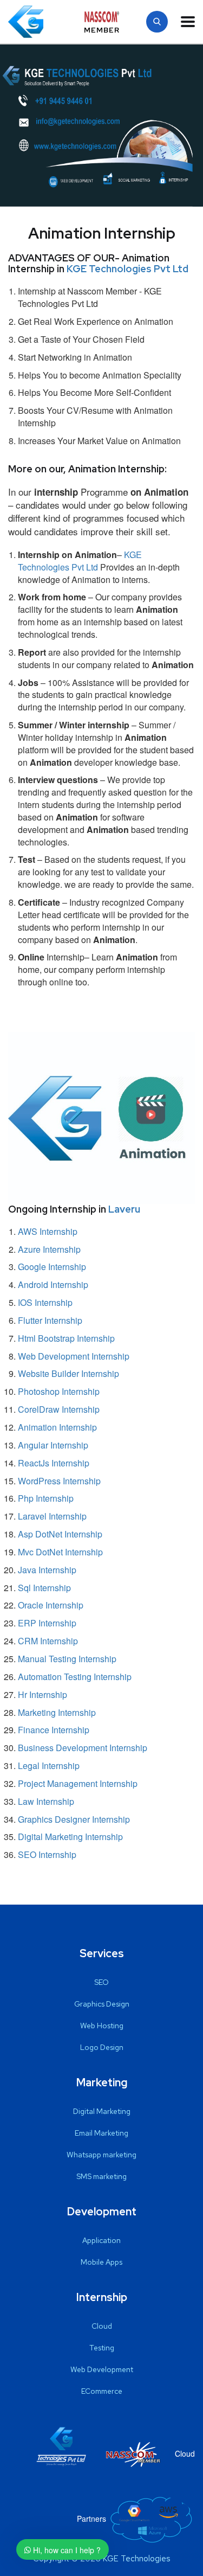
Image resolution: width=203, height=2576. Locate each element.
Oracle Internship (51, 1605)
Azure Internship (49, 1249)
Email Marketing (101, 2133)
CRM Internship (48, 1641)
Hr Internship (42, 1694)
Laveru (124, 1209)
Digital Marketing (102, 2111)
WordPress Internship (59, 1481)
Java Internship (47, 1570)
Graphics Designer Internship (74, 1819)
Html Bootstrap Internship (66, 1338)
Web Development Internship (74, 1356)
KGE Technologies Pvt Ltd (127, 269)
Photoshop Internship (59, 1391)
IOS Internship (45, 1302)
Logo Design (102, 2047)
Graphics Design (102, 2004)
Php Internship (46, 1498)
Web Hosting (102, 2026)
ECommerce (102, 2391)
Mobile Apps (101, 2262)
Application (101, 2240)
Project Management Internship (78, 1783)
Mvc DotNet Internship (60, 1552)
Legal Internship (49, 1766)
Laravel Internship (52, 1516)
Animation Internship (57, 1427)
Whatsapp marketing (101, 2155)
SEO (101, 1982)
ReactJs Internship (54, 1463)
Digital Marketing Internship (70, 1837)
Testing (102, 2348)
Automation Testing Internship (75, 1677)
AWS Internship (48, 1231)
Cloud (102, 2326)
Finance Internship (54, 1730)
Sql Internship (44, 1588)
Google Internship (52, 1267)
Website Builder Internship (68, 1373)
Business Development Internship (83, 1748)
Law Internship (46, 1801)
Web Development (102, 2369)
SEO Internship (47, 1854)
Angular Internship (53, 1445)
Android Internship (53, 1284)
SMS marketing (101, 2176)
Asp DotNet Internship (60, 1534)
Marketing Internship (57, 1712)
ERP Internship (47, 1623)
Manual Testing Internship (67, 1659)
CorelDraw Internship (59, 1409)
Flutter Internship (50, 1320)
